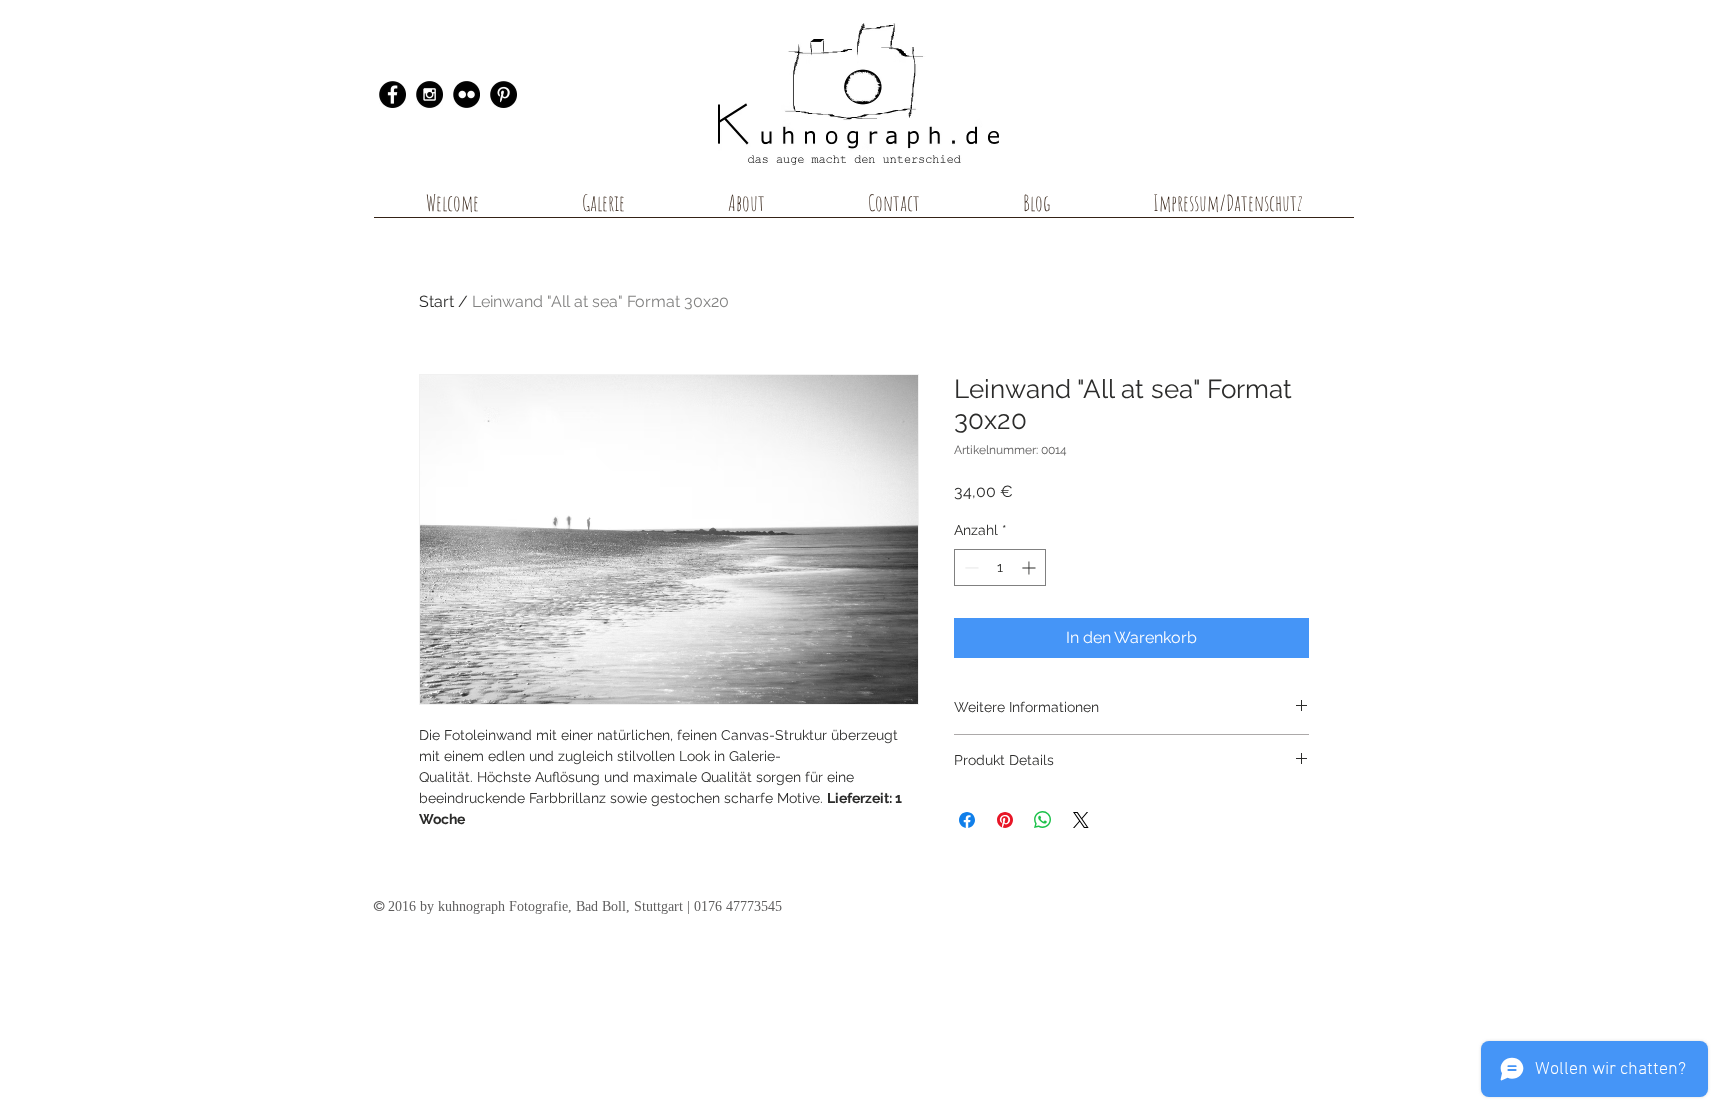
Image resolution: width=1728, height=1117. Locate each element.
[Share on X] (1081, 820)
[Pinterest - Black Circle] (503, 94)
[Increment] (1030, 567)
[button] (603, 209)
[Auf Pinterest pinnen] (1005, 820)
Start (436, 301)
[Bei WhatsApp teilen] (1043, 820)
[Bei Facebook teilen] (967, 820)
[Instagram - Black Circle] (429, 94)
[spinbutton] (1000, 567)
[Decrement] (969, 567)
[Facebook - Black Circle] (392, 94)
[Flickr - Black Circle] (466, 94)
